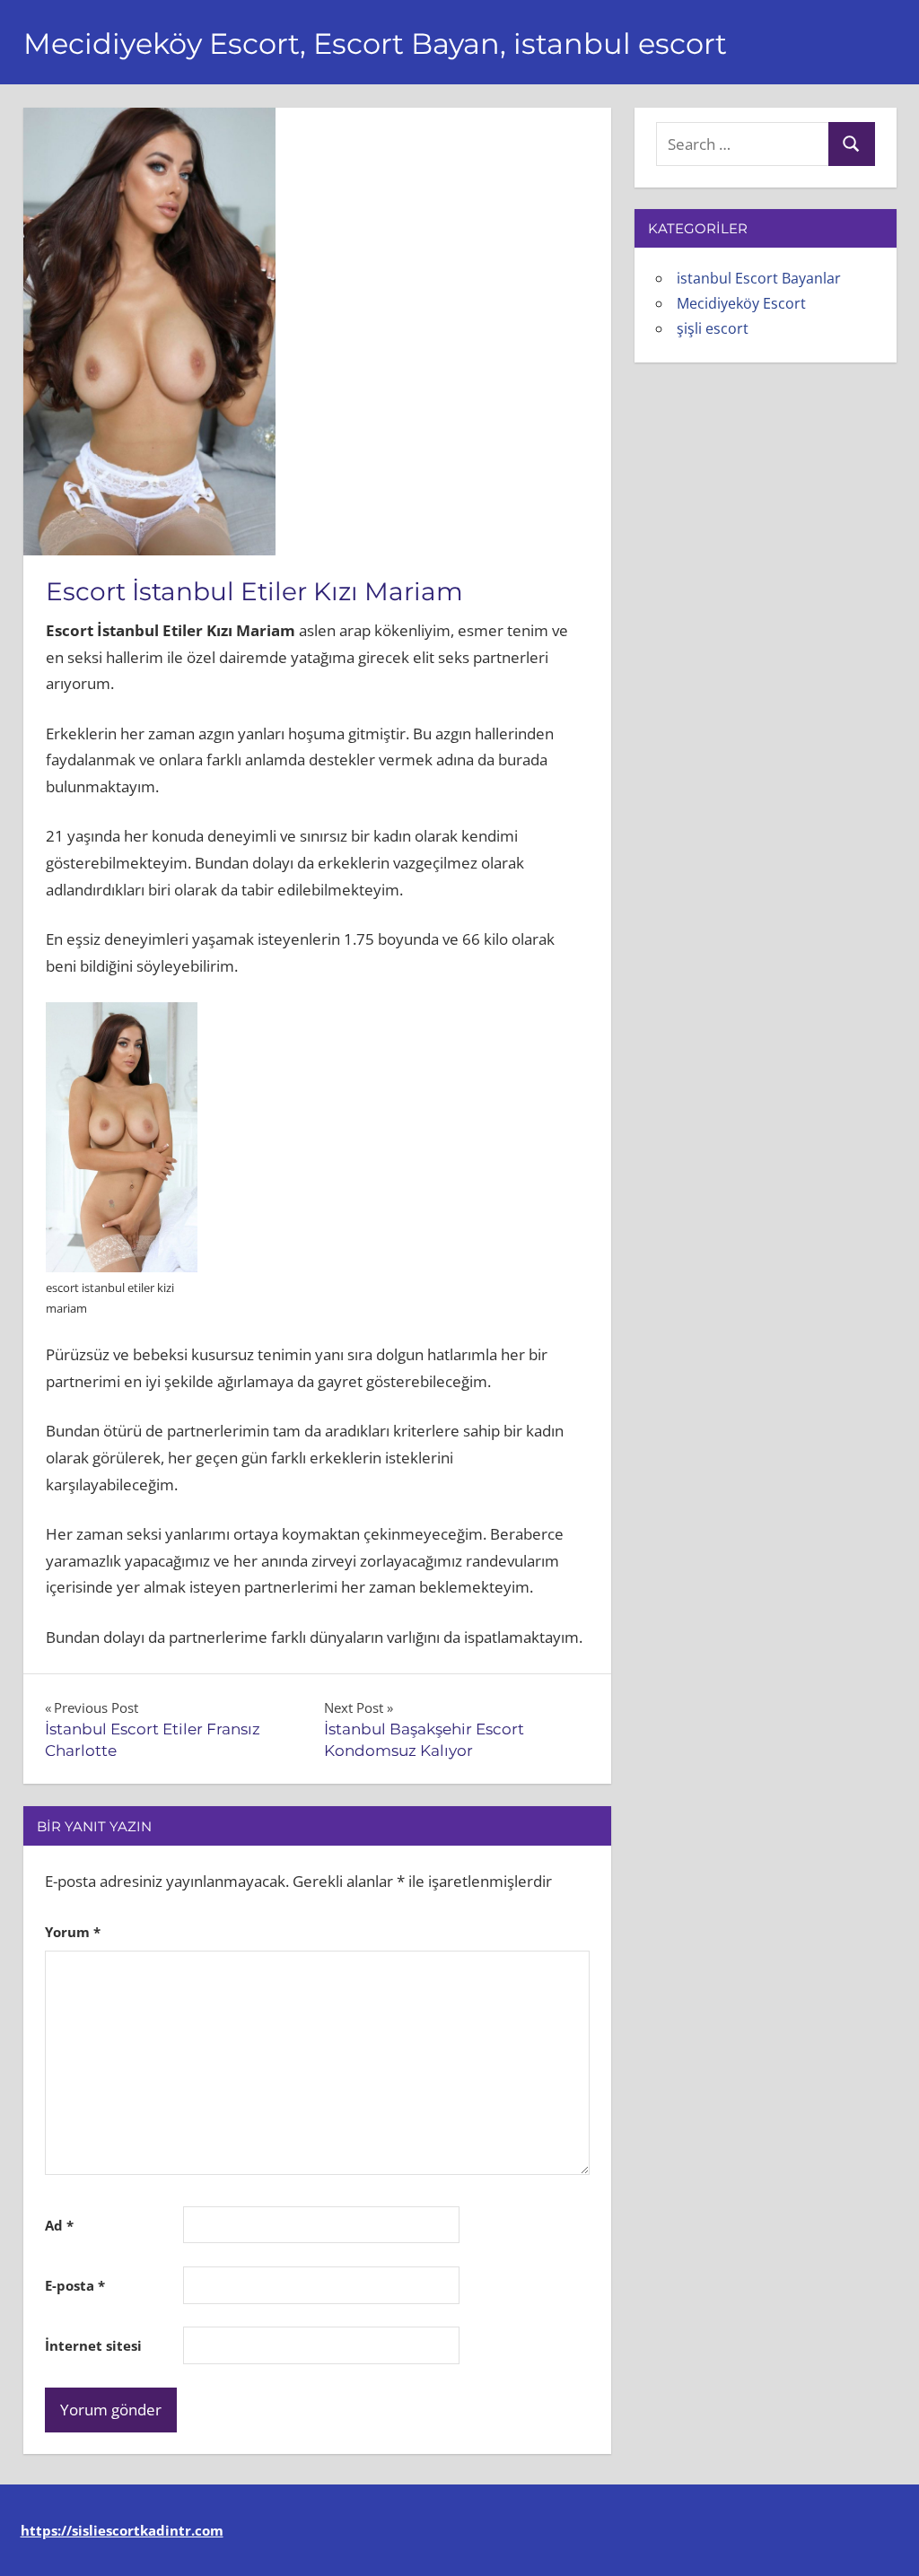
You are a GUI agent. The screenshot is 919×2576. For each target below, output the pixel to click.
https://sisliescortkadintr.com (122, 2530)
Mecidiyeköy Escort (741, 303)
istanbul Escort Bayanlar (759, 278)
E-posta (75, 2285)
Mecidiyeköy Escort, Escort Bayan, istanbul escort (375, 44)
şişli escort (713, 328)
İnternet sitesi (93, 2345)
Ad (59, 2225)
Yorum (73, 1932)
